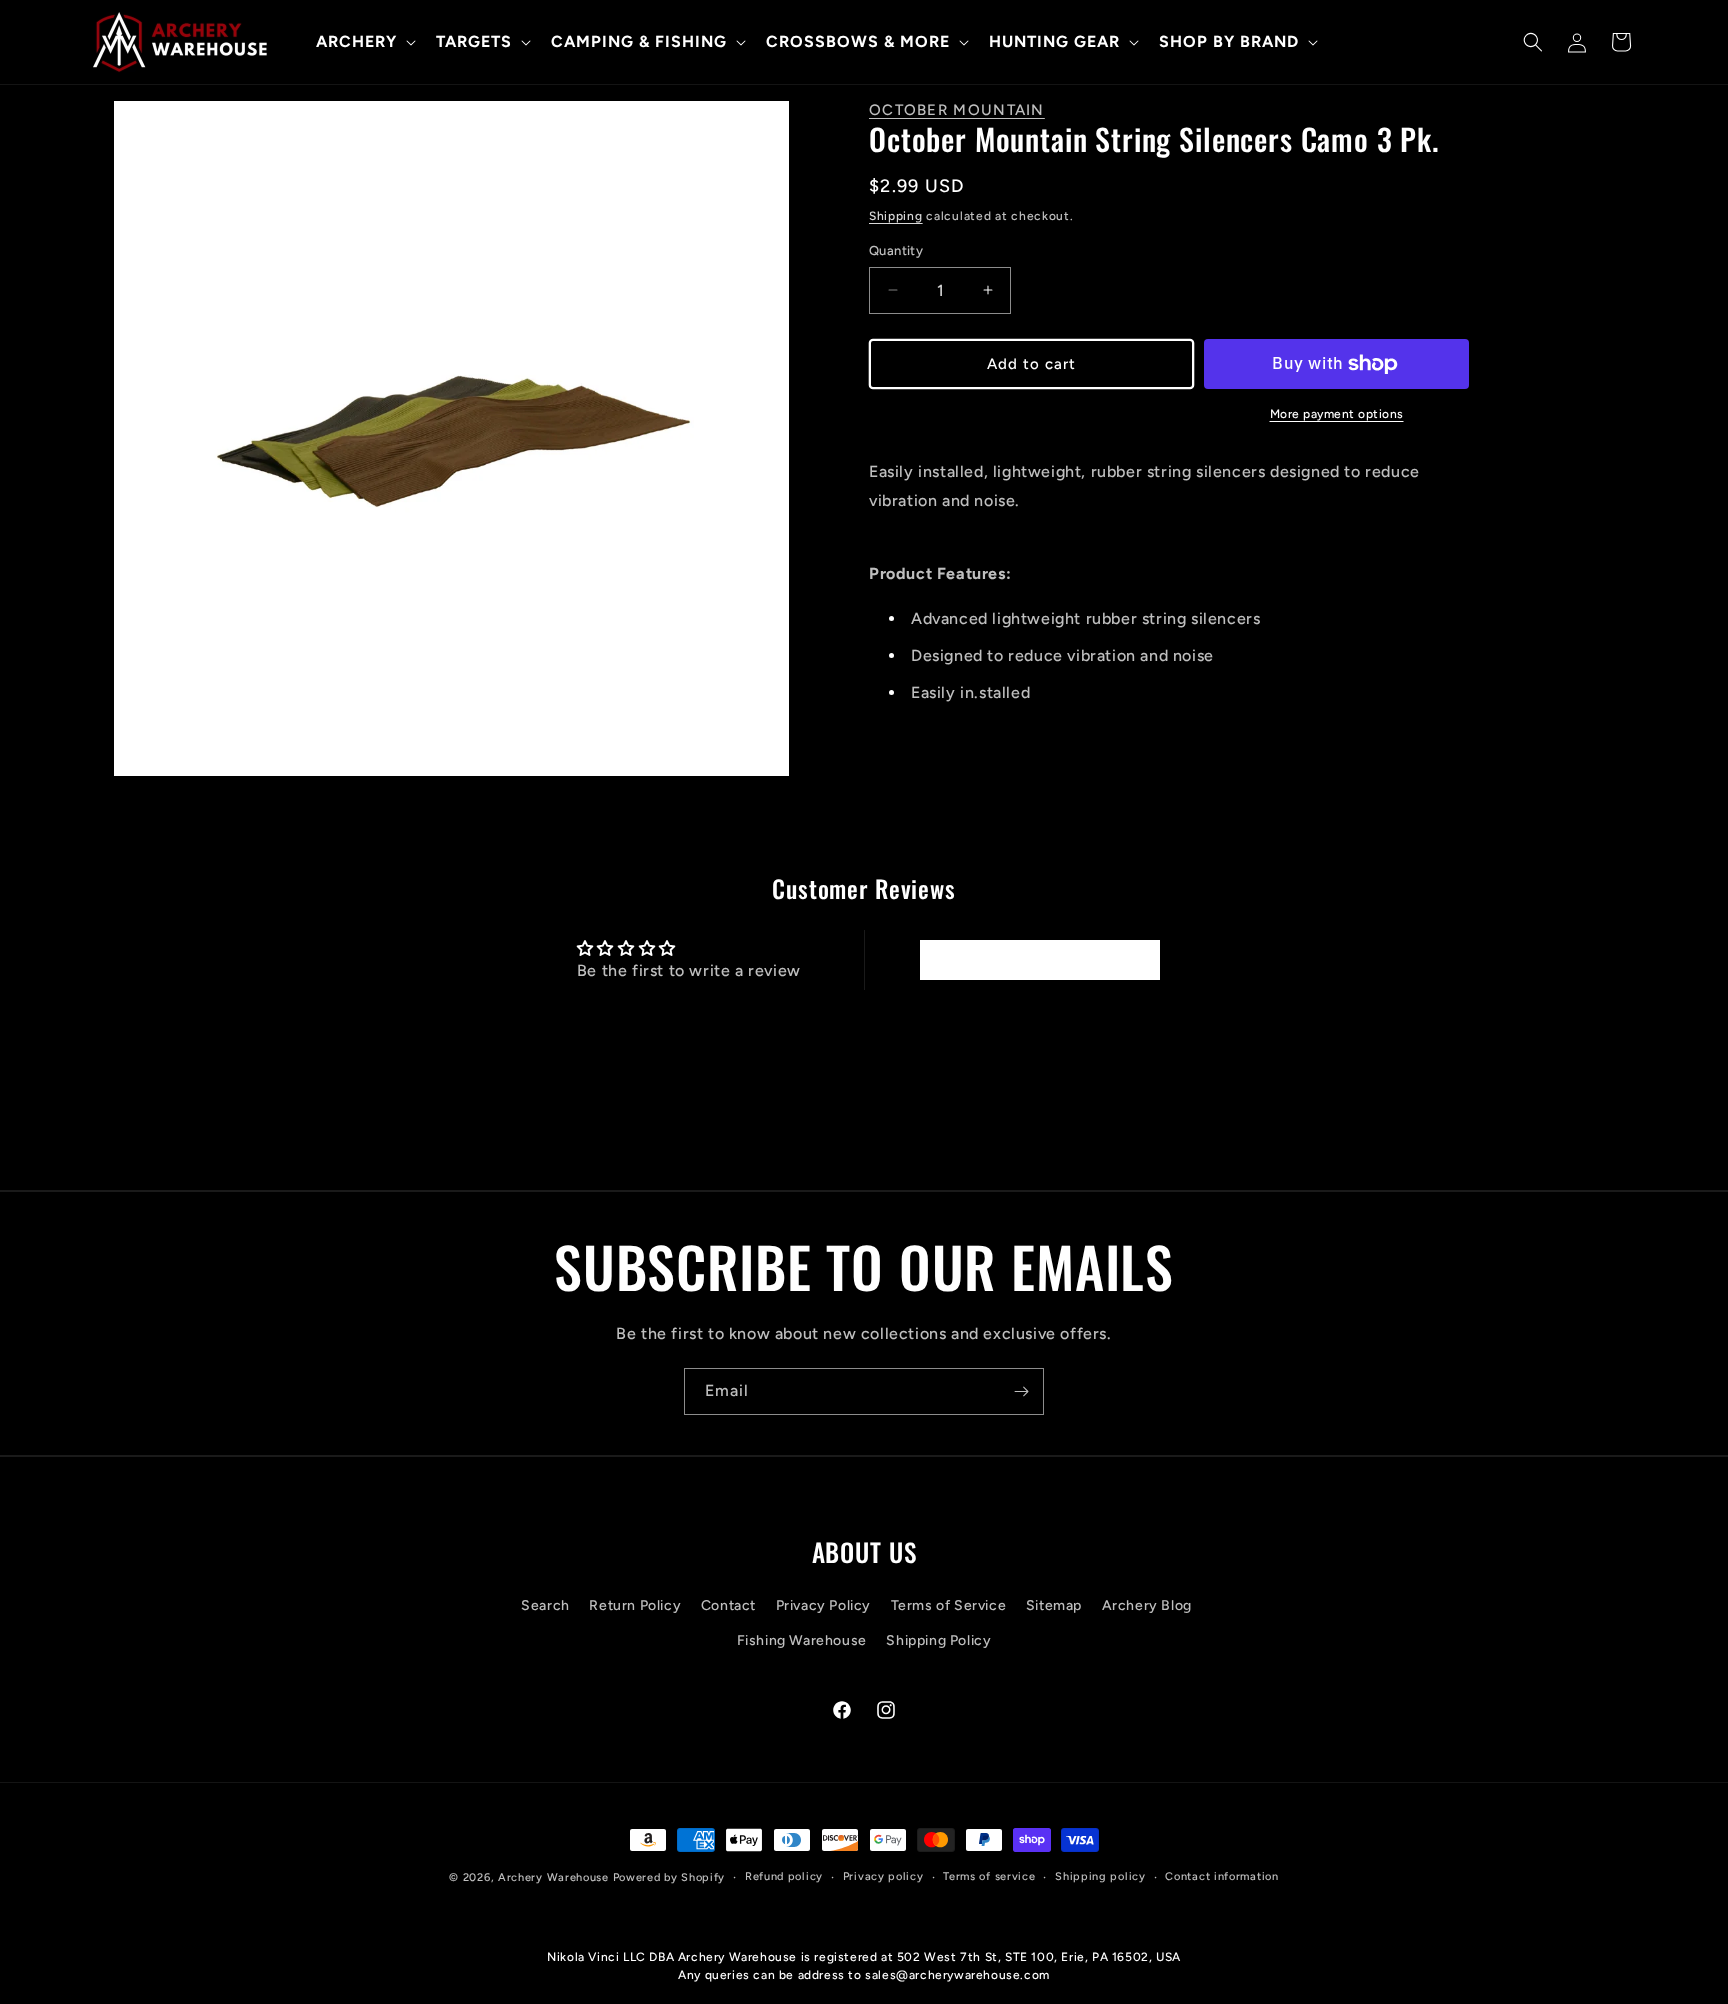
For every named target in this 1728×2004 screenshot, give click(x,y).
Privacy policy (883, 1876)
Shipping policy (1100, 1876)
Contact (728, 1605)
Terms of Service (949, 1605)
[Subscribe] (1021, 1391)
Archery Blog (1147, 1605)
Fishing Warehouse (802, 1640)
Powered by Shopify (669, 1877)
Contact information (1221, 1876)
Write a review (1039, 959)
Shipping (896, 216)
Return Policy (635, 1605)
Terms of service (989, 1876)
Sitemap (1054, 1605)
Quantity (896, 250)
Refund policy (784, 1876)
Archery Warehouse (553, 1877)
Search (545, 1605)
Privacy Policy (823, 1605)
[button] (364, 42)
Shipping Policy (938, 1640)
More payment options (1337, 414)
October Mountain (957, 110)
